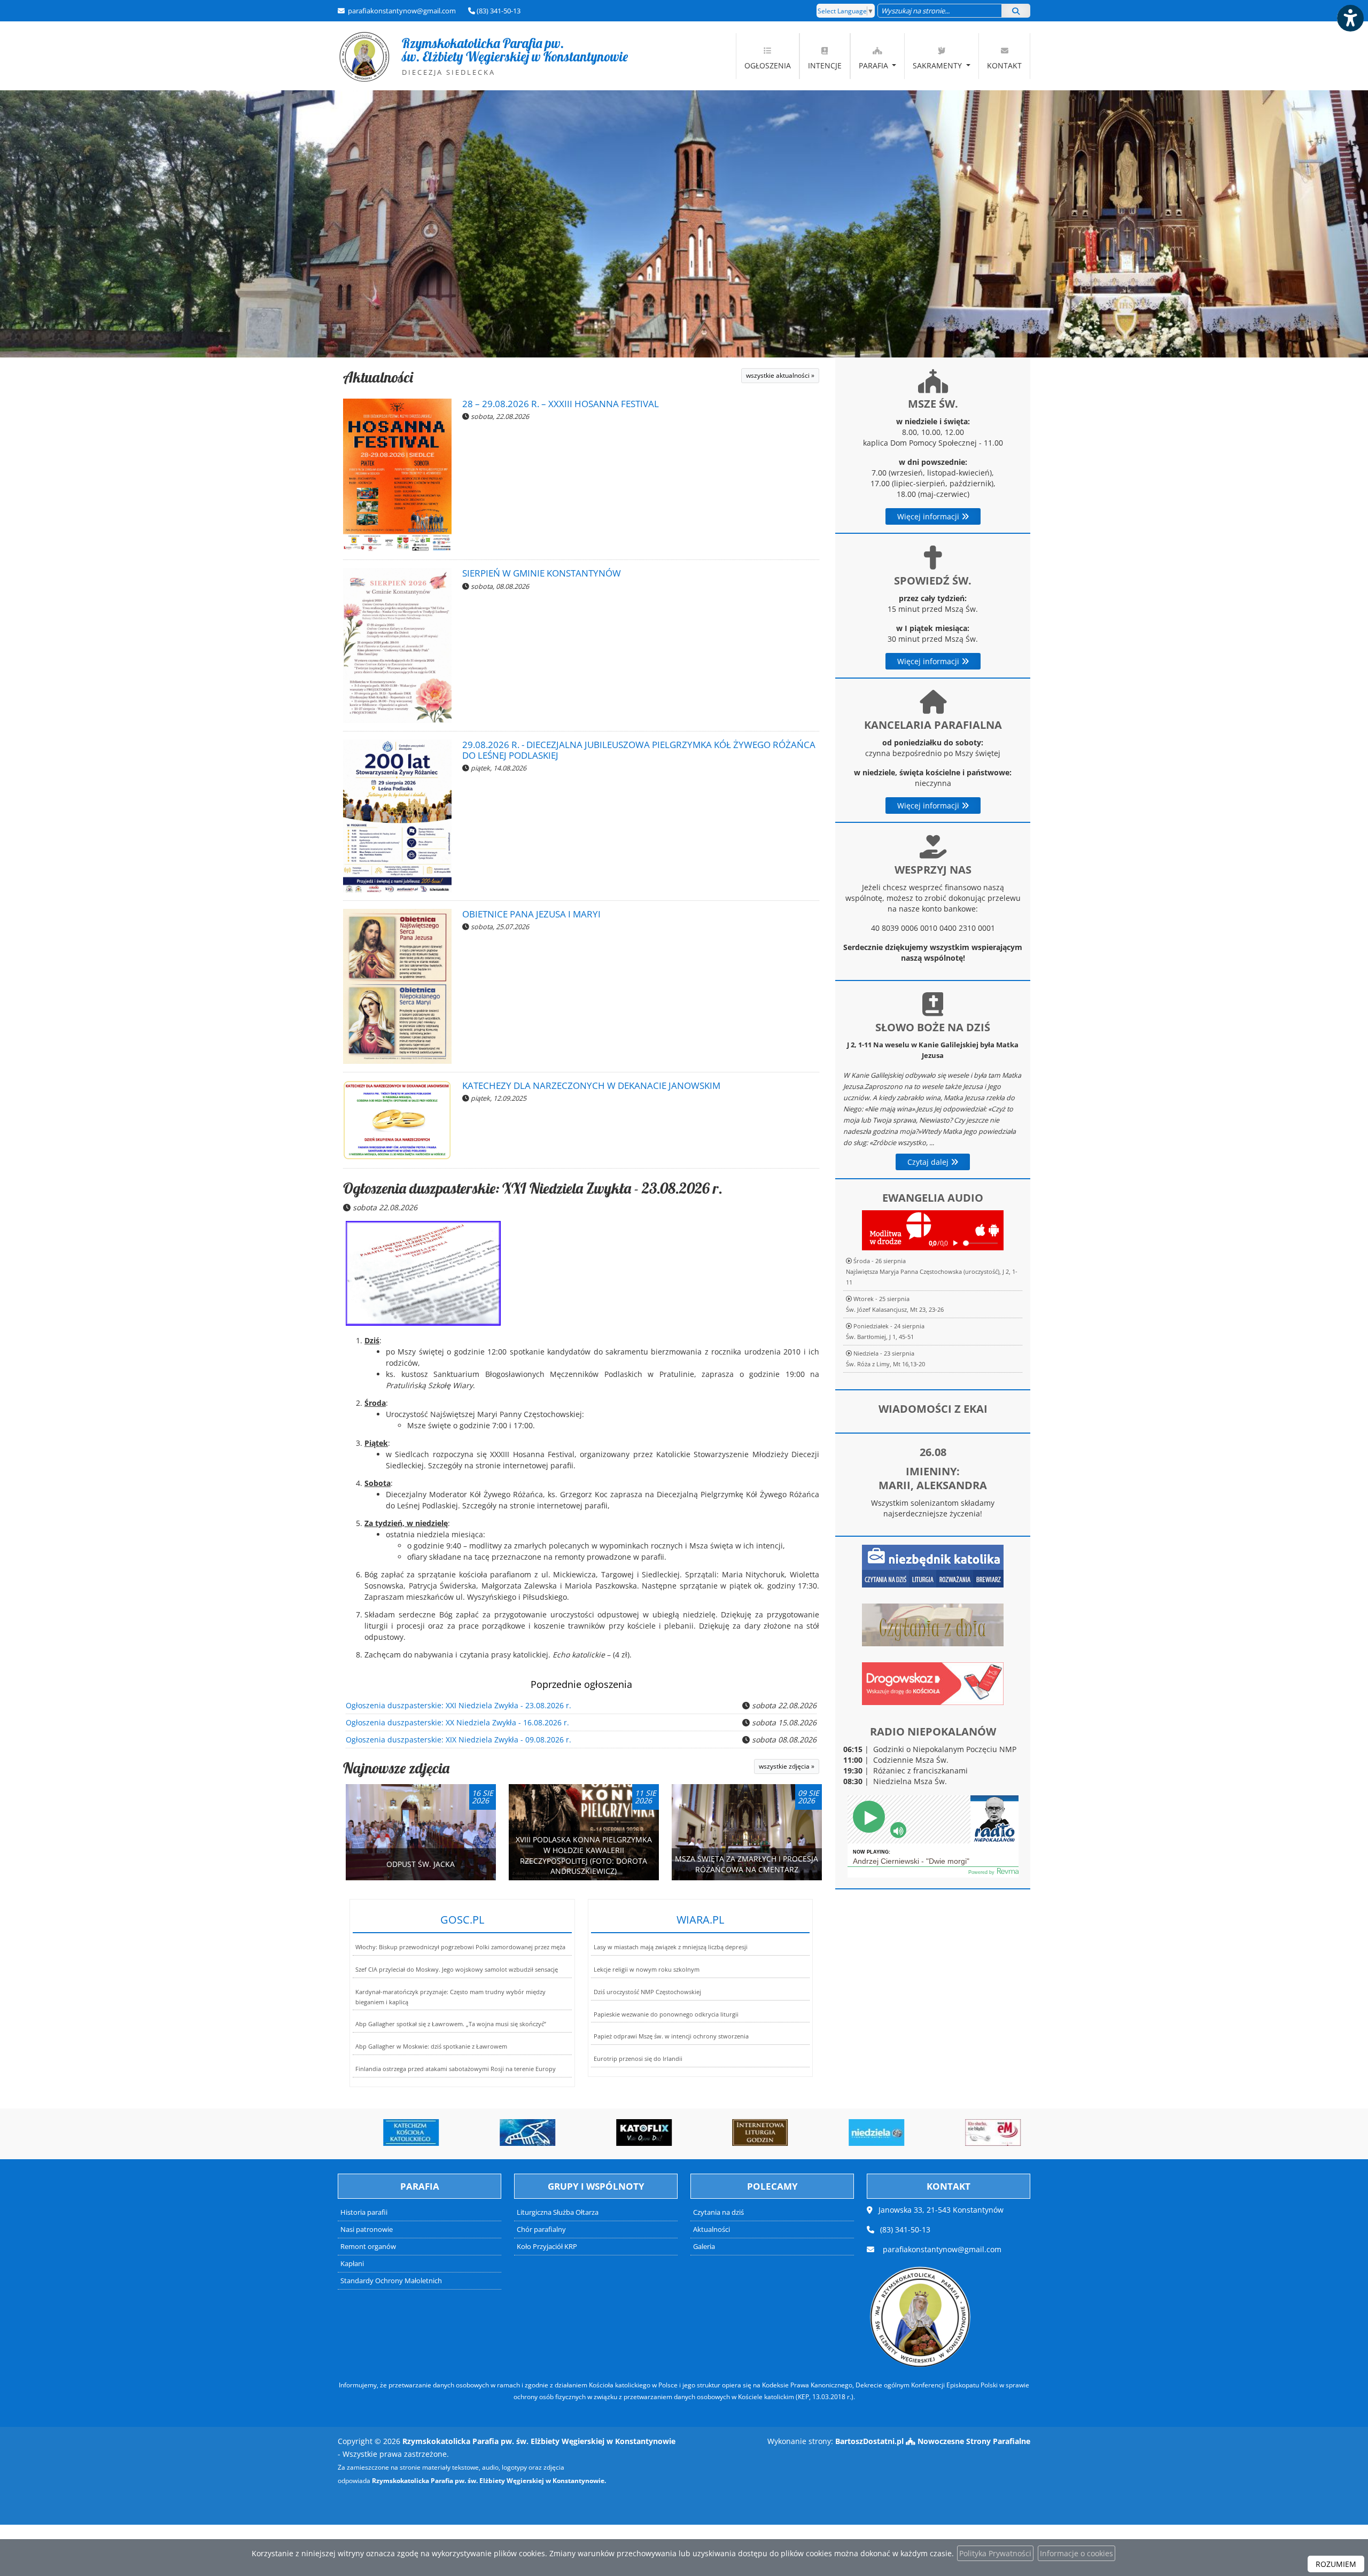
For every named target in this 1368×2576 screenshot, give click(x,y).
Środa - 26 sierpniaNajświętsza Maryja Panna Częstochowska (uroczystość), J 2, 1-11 (932, 1271)
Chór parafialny (541, 2229)
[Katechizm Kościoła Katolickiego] (394, 2133)
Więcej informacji (929, 516)
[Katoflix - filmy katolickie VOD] (626, 2133)
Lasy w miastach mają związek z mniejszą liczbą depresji (671, 1947)
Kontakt (1004, 65)
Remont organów (368, 2247)
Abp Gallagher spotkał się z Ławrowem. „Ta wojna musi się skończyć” (451, 2024)
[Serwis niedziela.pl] (859, 2133)
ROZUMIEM (1336, 2564)
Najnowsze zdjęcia (396, 1768)
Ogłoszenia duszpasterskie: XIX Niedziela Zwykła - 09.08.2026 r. (458, 1740)
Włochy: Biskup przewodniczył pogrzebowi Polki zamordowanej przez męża (460, 1947)
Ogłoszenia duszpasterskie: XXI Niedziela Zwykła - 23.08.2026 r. (533, 1188)
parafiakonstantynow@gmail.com (401, 11)
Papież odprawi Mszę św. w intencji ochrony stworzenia (671, 2036)
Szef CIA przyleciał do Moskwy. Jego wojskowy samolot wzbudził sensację (457, 1969)
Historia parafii (364, 2212)
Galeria (704, 2247)
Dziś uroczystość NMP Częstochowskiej (647, 1992)
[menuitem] (768, 56)
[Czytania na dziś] (933, 1624)
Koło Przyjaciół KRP (547, 2247)
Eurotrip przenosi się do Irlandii (638, 2059)
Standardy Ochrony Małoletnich (391, 2281)
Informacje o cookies (1076, 2553)
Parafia (875, 65)
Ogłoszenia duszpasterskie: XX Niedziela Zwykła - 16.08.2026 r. (457, 1722)
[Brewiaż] (743, 2133)
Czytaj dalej (929, 1162)
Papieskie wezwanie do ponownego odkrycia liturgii (666, 2014)
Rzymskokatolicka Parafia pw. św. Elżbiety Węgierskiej (483, 56)
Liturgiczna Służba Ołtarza (558, 2212)
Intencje (825, 65)
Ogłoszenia (768, 65)
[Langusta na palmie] (510, 2133)
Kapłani (352, 2264)
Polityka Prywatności (995, 2553)
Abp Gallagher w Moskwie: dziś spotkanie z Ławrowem (431, 2046)
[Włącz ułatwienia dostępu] (1350, 18)
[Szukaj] (1016, 11)
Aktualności (378, 377)
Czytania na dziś (718, 2212)
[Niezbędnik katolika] (933, 1565)
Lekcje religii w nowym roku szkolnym (647, 1969)
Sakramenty (938, 65)
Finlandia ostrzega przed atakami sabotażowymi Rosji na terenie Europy (456, 2069)
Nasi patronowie (367, 2229)
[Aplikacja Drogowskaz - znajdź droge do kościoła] (933, 1683)
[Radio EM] (975, 2133)
